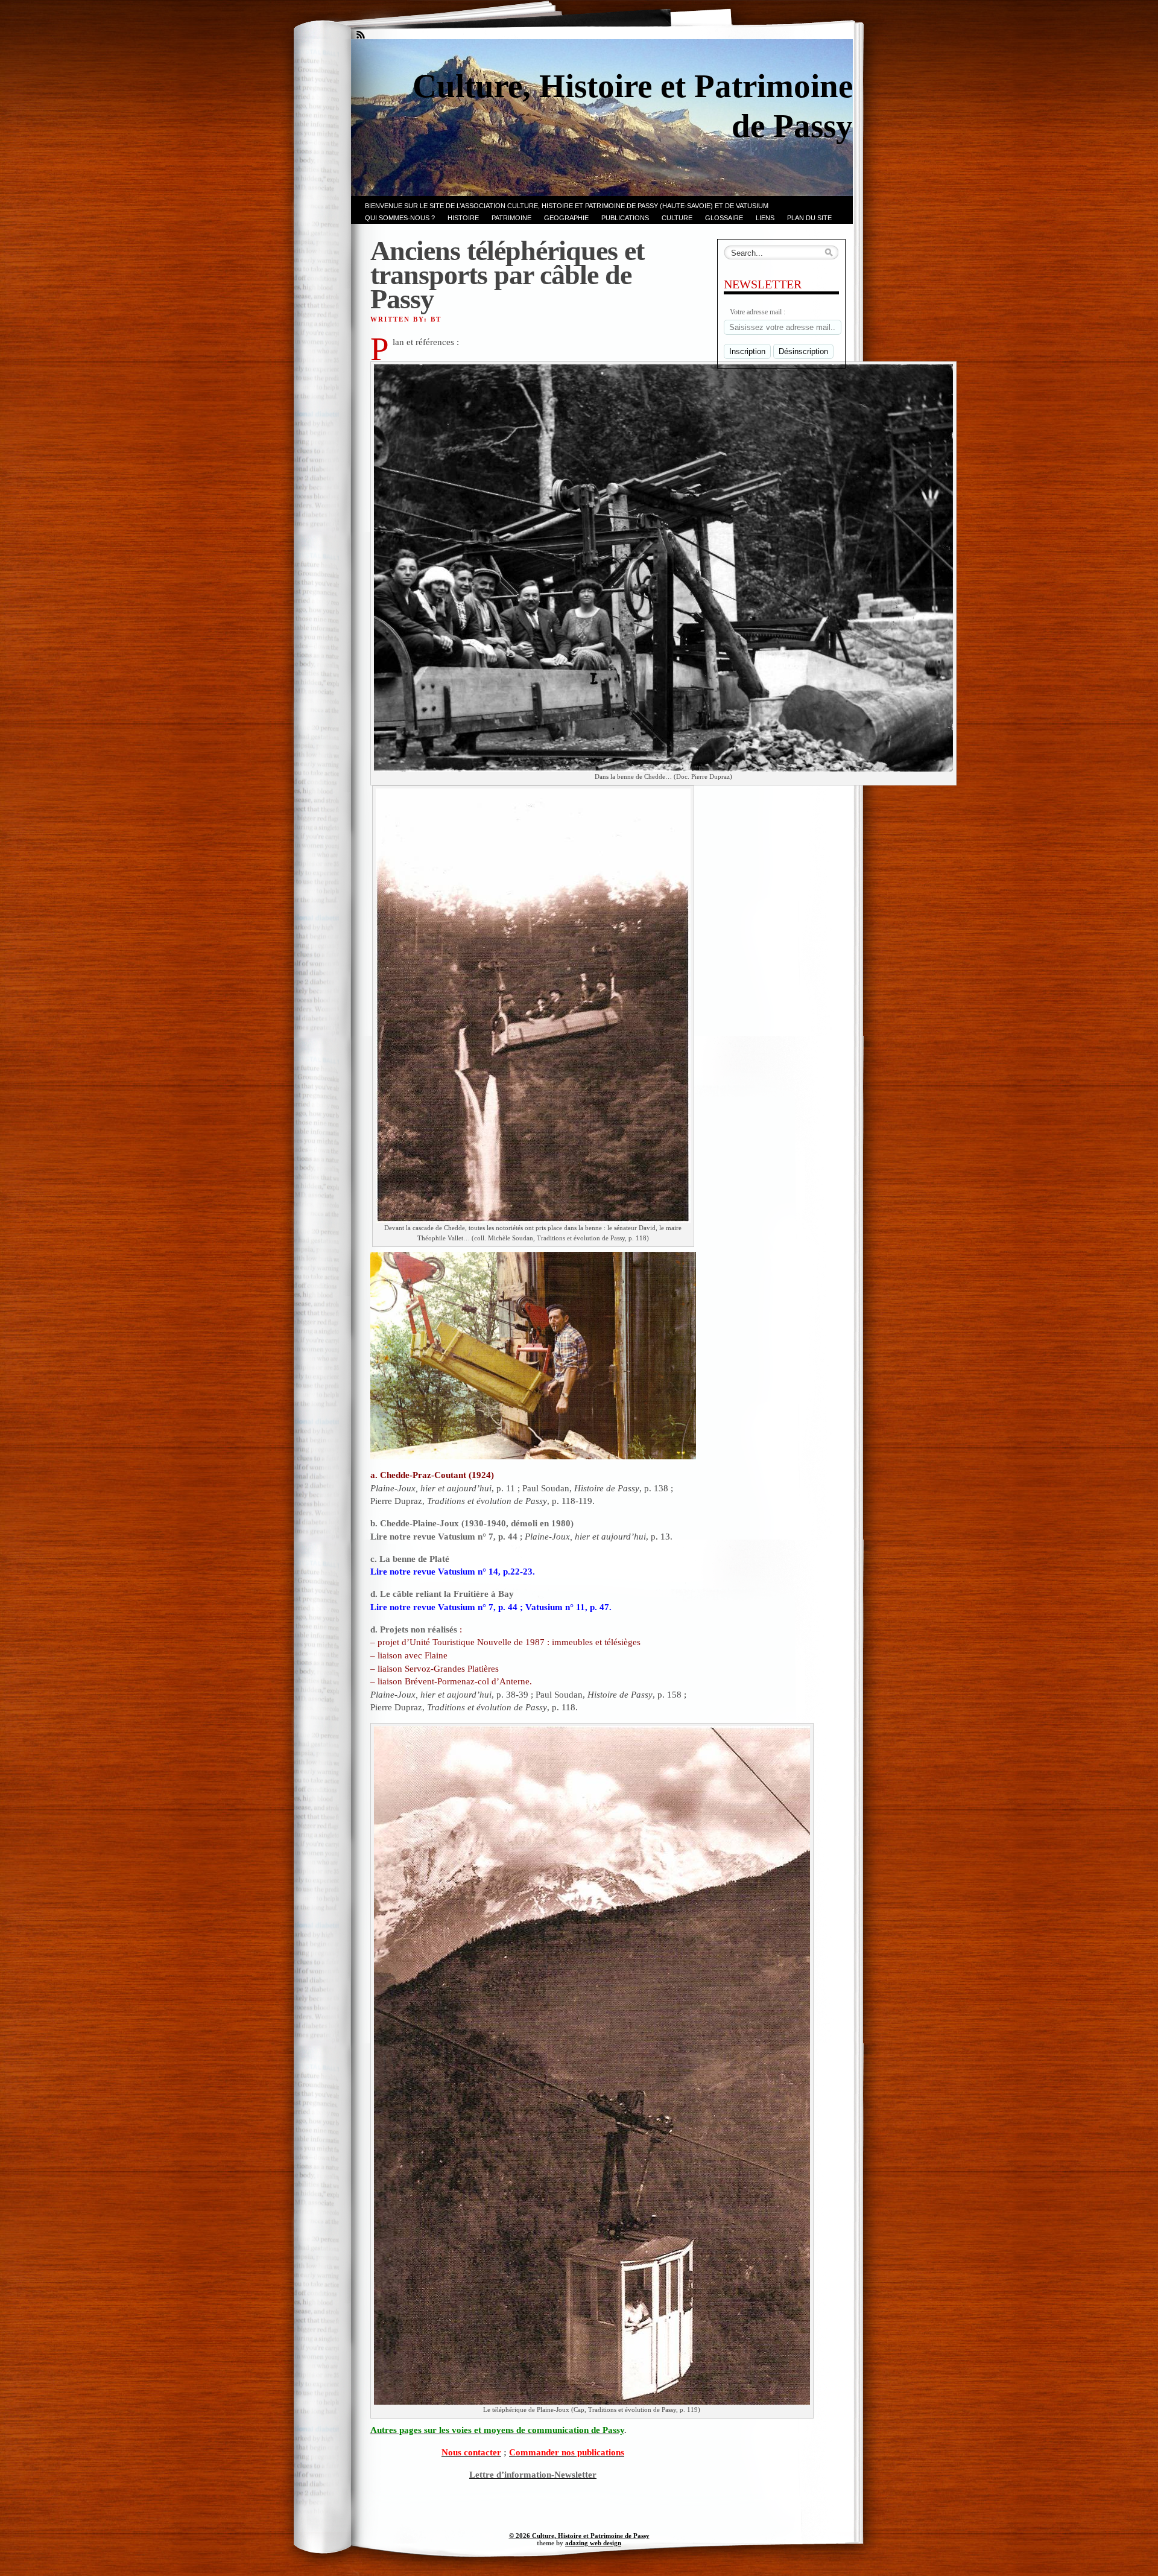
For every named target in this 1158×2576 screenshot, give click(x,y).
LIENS (765, 218)
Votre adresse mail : (758, 312)
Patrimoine (511, 218)
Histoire (463, 218)
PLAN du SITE (809, 218)
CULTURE (677, 218)
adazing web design (593, 2543)
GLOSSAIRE (724, 218)
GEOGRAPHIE (566, 218)
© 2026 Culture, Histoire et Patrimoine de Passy (579, 2536)
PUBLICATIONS (625, 218)
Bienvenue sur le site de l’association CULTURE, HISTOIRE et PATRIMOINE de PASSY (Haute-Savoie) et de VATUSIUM (567, 206)
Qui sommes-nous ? (400, 218)
